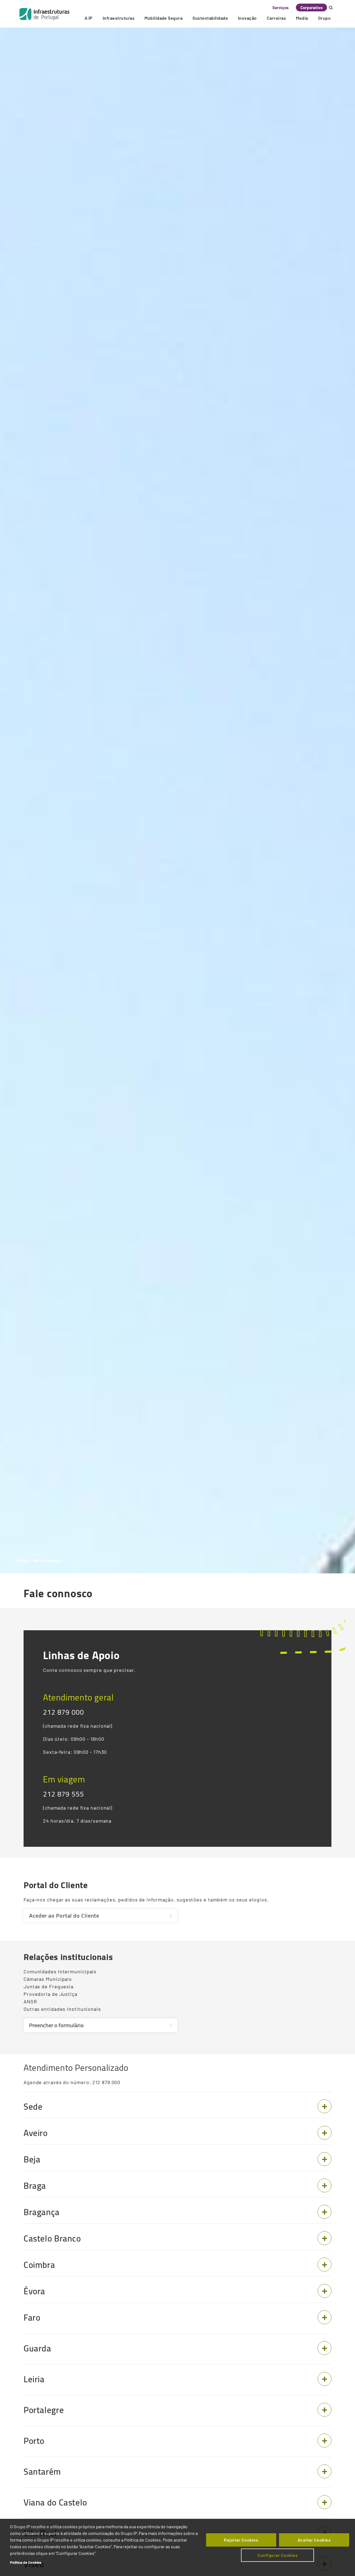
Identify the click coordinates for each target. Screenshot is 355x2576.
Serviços (281, 7)
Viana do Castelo (55, 2502)
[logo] (44, 14)
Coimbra (39, 2265)
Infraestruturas (119, 18)
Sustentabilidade (210, 18)
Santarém (42, 2472)
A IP (89, 18)
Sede (33, 2107)
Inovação (247, 18)
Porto (34, 2441)
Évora (34, 2291)
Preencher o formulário (56, 2025)
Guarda (37, 2348)
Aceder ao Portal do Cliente (64, 1915)
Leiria (34, 2379)
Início (22, 1560)
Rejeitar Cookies (241, 2540)
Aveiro (36, 2133)
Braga (35, 2186)
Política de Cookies (26, 2562)
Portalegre (44, 2410)
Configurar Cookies (277, 2555)
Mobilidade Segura (163, 18)
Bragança (42, 2212)
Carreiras (276, 18)
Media (302, 18)
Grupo (324, 18)
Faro (32, 2318)
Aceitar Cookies (314, 2540)
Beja (32, 2159)
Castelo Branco (52, 2238)
